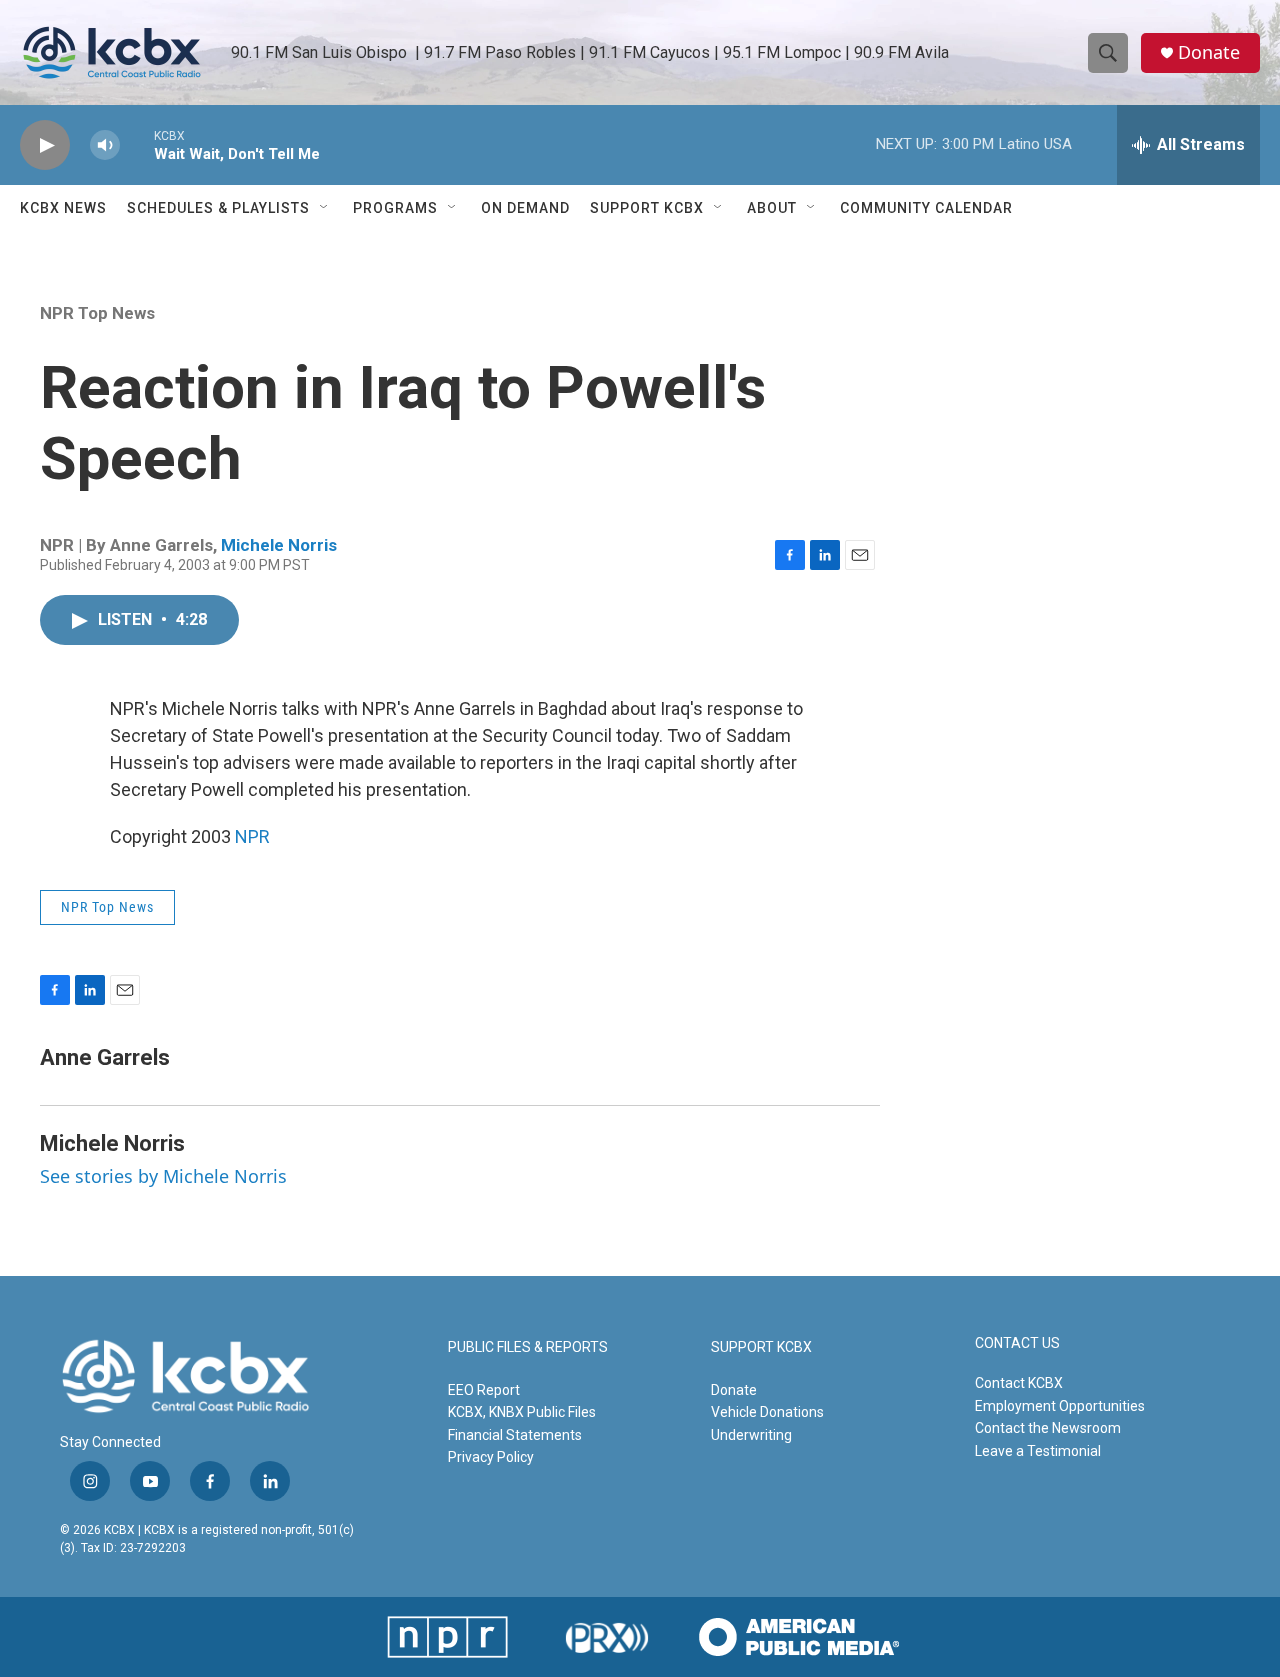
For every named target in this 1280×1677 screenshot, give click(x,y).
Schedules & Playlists (218, 208)
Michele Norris (279, 545)
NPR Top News (97, 313)
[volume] (105, 145)
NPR (252, 836)
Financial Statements (515, 1435)
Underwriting (751, 1435)
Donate (1209, 52)
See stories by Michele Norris (163, 1176)
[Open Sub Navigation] (325, 208)
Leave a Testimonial (1038, 1451)
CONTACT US (1017, 1343)
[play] (45, 145)
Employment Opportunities (1060, 1406)
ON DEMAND (525, 208)
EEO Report (484, 1390)
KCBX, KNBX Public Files (522, 1412)
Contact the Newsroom (1048, 1428)
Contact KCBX (1019, 1383)
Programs (395, 208)
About (772, 208)
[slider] (137, 144)
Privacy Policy (491, 1457)
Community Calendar (926, 208)
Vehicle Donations (767, 1412)
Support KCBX (647, 208)
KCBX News (63, 208)
